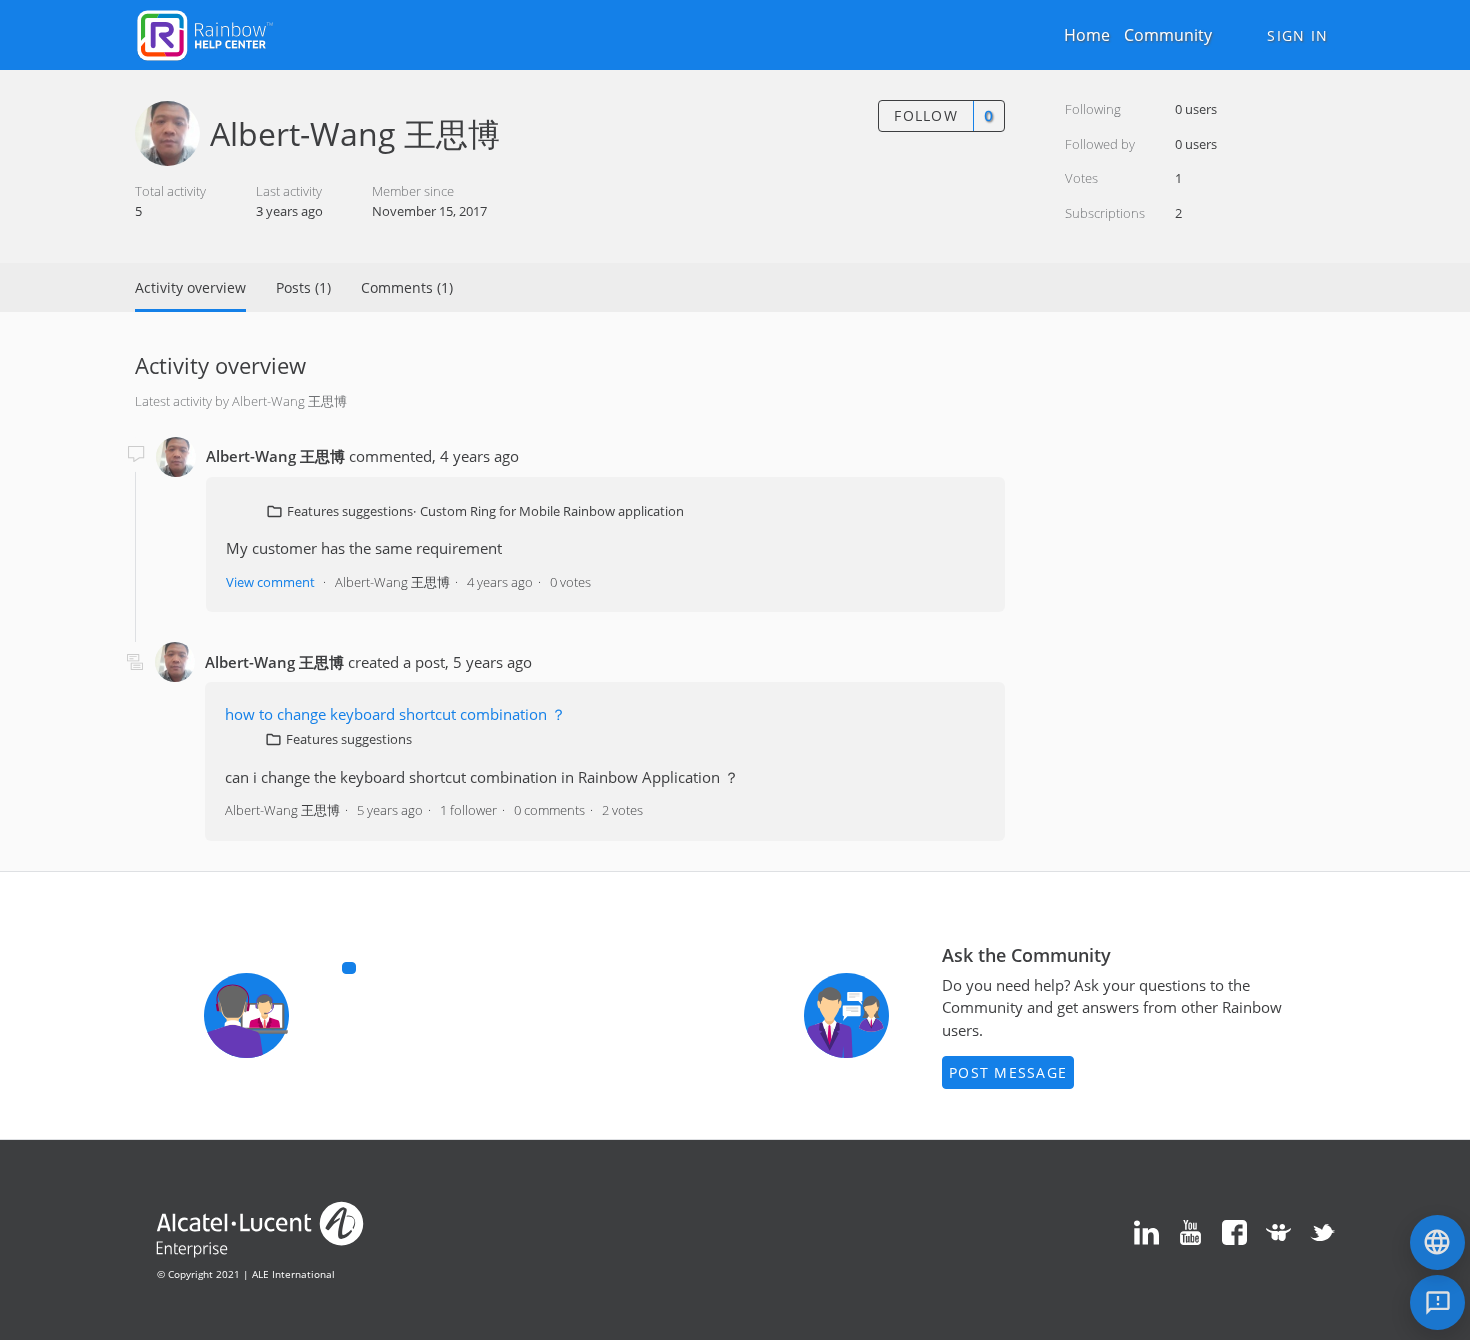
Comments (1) (407, 287)
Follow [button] (926, 115)
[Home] (205, 33)
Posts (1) (303, 287)
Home (1087, 35)
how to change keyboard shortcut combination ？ (395, 714)
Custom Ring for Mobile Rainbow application (552, 511)
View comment (270, 582)
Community (1168, 35)
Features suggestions (350, 511)
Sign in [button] (1297, 35)
